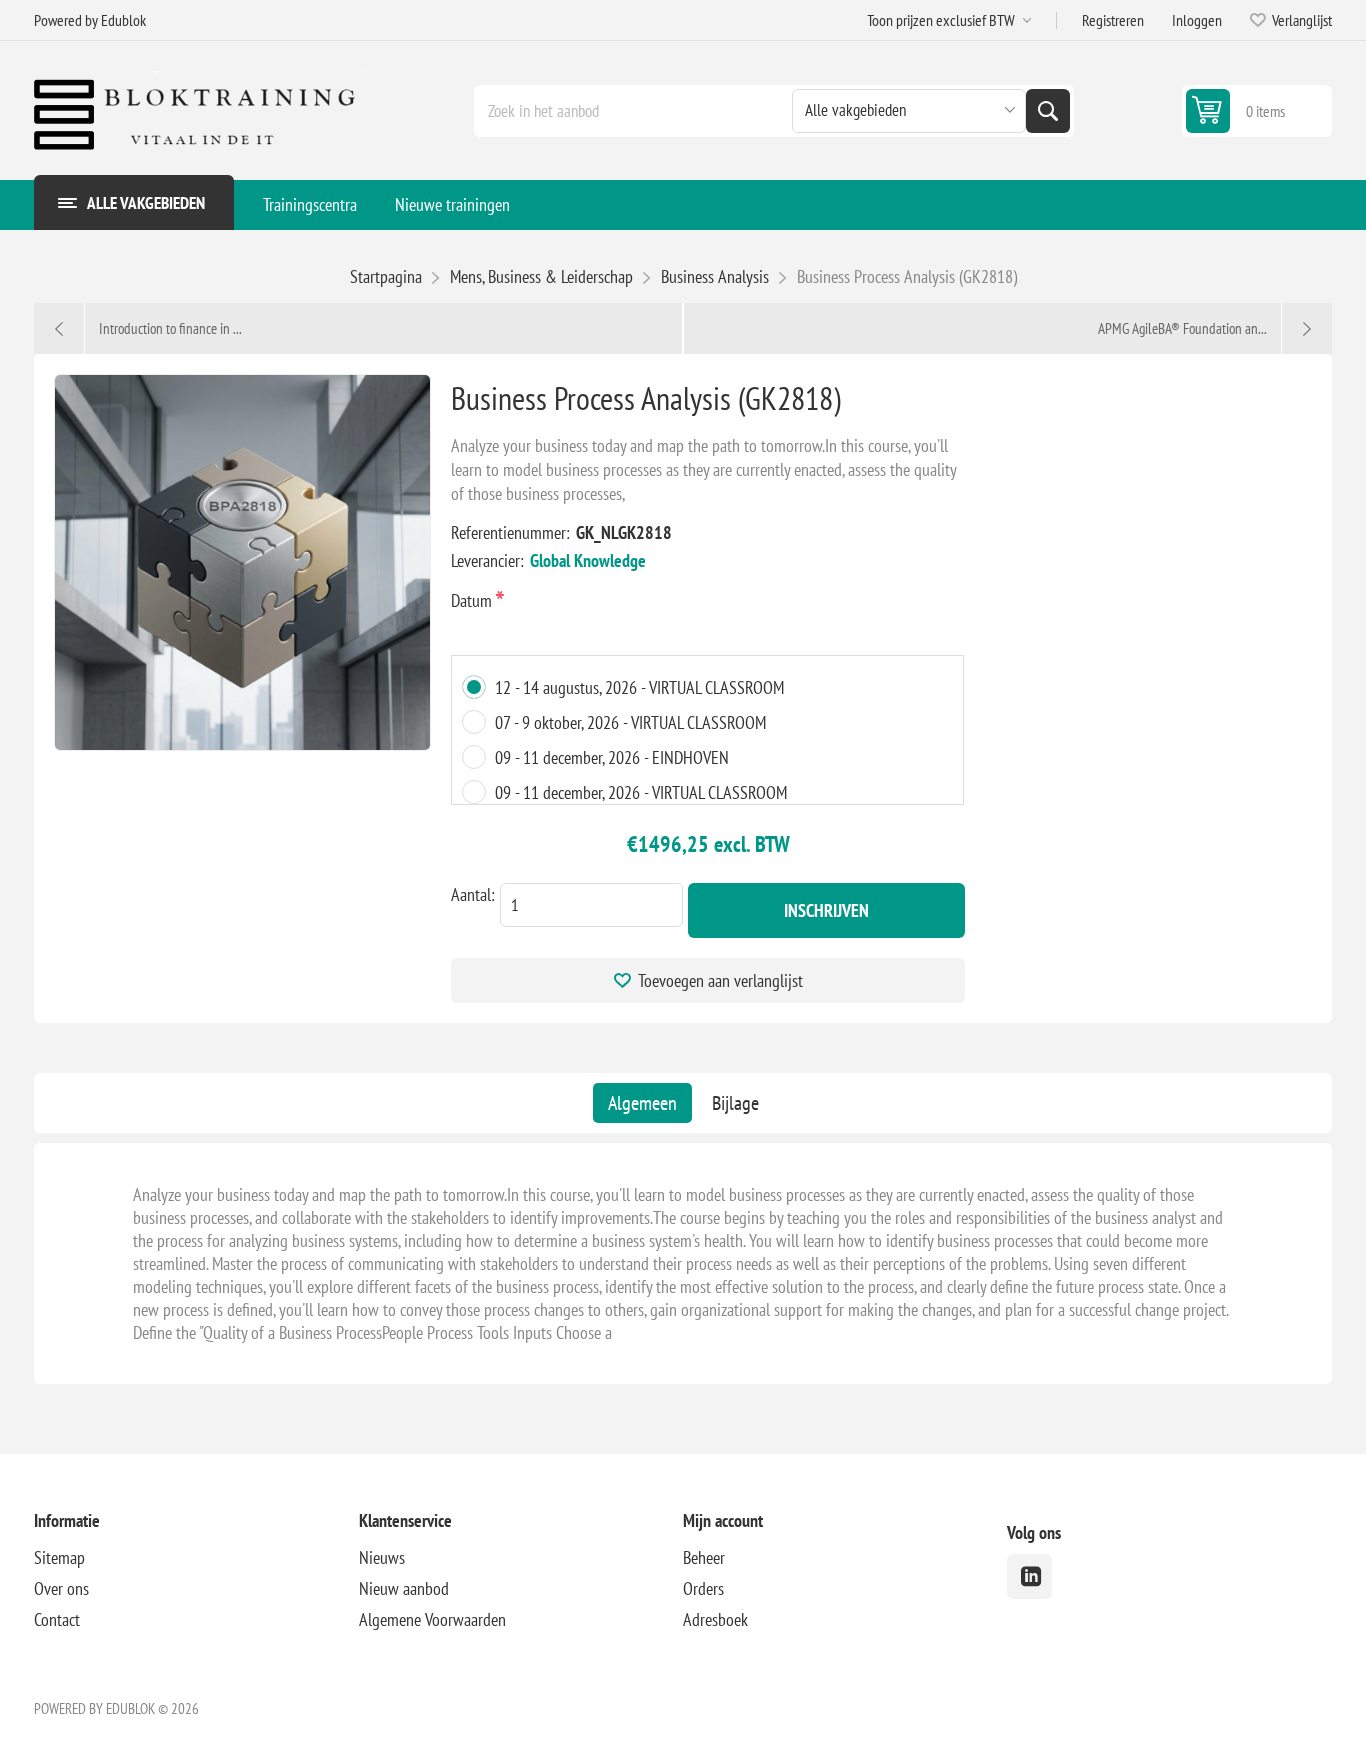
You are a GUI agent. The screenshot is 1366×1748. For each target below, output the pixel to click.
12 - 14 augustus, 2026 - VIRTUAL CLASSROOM (639, 687)
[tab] (642, 1103)
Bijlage (735, 1103)
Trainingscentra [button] (310, 204)
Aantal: (473, 894)
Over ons (61, 1588)
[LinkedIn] (1029, 1576)
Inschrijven (826, 910)
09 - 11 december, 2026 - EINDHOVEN (612, 757)
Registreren (1113, 20)
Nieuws (382, 1557)
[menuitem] (310, 205)
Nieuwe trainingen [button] (452, 204)
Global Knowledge (588, 560)
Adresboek (715, 1619)
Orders (703, 1588)
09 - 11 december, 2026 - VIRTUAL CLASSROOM (641, 792)
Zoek (1048, 111)
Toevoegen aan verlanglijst (720, 980)
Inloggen (1197, 20)
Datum (473, 600)
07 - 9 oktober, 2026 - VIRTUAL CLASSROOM (630, 722)
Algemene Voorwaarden (432, 1619)
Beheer (704, 1557)
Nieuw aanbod (404, 1588)
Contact (57, 1619)
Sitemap (59, 1557)
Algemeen (642, 1103)
